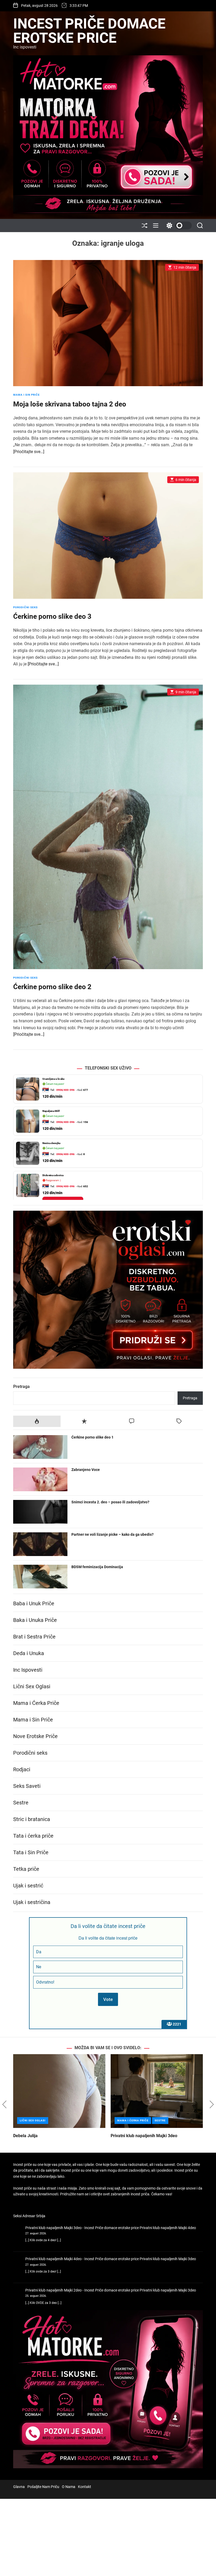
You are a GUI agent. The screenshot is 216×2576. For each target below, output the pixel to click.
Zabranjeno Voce (86, 1470)
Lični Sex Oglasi (32, 1686)
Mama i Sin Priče (26, 395)
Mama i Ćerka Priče (36, 1703)
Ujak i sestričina (32, 1902)
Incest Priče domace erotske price (89, 31)
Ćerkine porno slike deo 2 (52, 987)
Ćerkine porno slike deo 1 (92, 1437)
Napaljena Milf (51, 1079)
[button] (4, 2104)
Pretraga (21, 1387)
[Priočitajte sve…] (29, 452)
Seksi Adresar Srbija (29, 2216)
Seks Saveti (27, 1786)
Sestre (21, 1803)
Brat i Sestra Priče (34, 1637)
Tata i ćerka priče (33, 1836)
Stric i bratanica (32, 1819)
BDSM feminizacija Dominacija (97, 1567)
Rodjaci (22, 1769)
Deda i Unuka (29, 1653)
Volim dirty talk (51, 1188)
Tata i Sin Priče (31, 1852)
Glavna (19, 2487)
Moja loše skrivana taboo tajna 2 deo (70, 404)
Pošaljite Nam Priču (43, 2487)
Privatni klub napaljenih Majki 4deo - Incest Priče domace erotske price (82, 2259)
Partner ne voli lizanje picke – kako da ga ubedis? (112, 1534)
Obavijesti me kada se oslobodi (63, 1171)
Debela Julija (25, 2136)
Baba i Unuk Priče (34, 1603)
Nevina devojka (51, 1111)
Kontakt (85, 2487)
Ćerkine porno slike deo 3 (52, 616)
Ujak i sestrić (28, 1886)
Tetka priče (26, 1869)
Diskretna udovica (53, 1143)
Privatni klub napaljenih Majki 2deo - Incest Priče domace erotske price (82, 2290)
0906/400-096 (65, 1090)
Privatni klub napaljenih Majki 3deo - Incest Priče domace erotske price (82, 2228)
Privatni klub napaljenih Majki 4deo (168, 2228)
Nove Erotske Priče (35, 1736)
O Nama (69, 2487)
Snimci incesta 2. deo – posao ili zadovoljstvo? (110, 1502)
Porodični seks (25, 607)
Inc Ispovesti (28, 1670)
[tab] (37, 1421)
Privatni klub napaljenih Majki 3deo (144, 2136)
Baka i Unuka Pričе (35, 1620)
